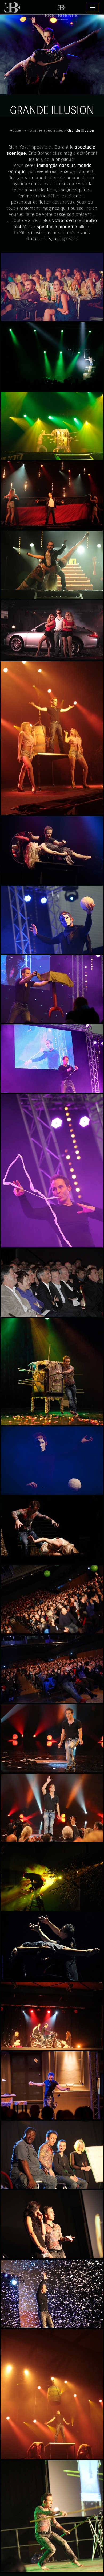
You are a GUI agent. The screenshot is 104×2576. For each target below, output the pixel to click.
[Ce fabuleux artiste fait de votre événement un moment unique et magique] (52, 920)
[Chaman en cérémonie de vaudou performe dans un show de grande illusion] (52, 1372)
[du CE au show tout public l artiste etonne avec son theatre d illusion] (52, 1600)
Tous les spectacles (45, 131)
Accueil (17, 131)
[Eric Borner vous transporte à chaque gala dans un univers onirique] (52, 990)
